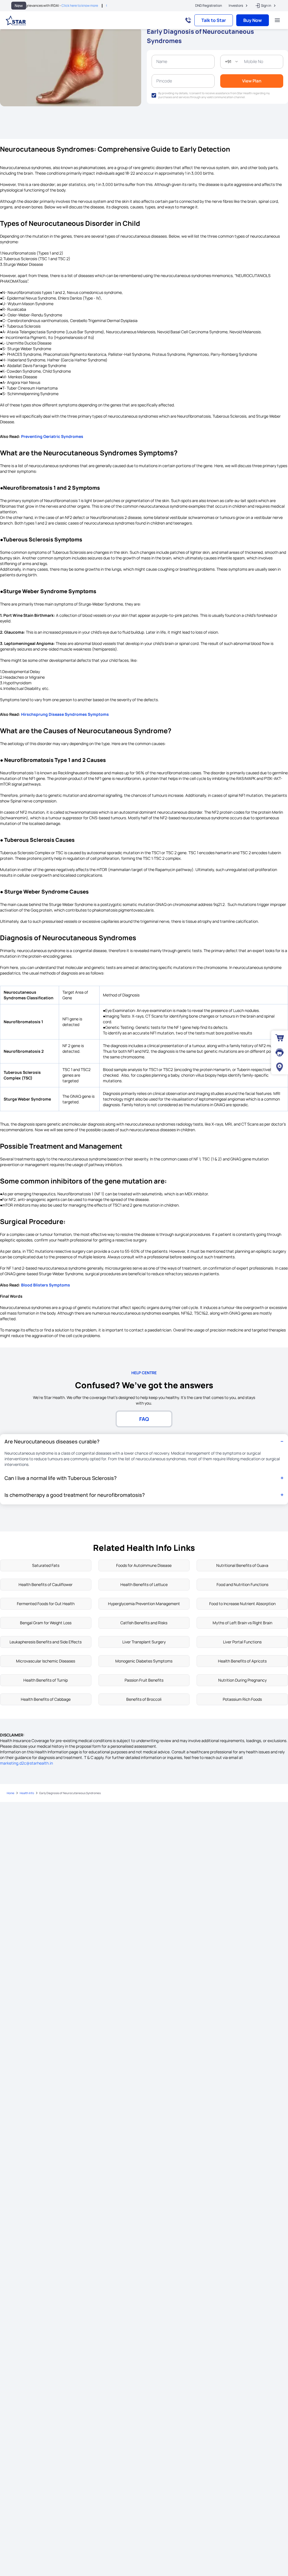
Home (11, 1793)
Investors (236, 5)
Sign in (266, 5)
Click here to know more (48, 5)
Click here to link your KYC (94, 5)
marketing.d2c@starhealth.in (26, 1763)
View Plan (252, 81)
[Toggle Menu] (277, 20)
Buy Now (253, 20)
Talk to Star (214, 20)
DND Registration (209, 6)
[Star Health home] (16, 20)
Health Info (27, 1793)
